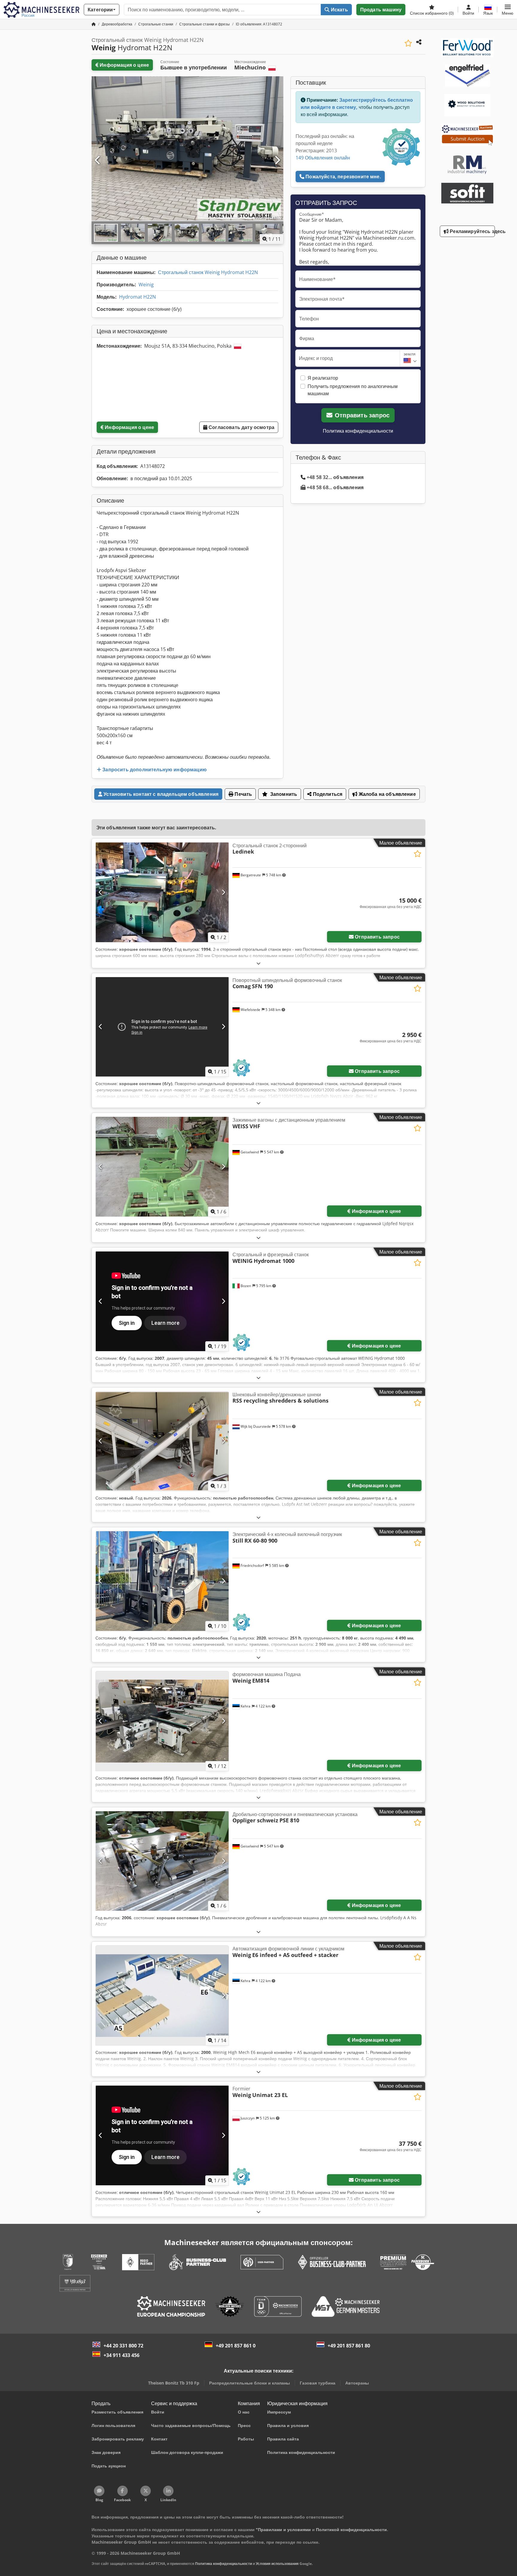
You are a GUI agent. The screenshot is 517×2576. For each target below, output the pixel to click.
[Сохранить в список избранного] (408, 43)
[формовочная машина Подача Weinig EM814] (162, 1721)
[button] (508, 10)
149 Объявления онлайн (323, 158)
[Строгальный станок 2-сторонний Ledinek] (162, 892)
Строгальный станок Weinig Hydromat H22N (208, 272)
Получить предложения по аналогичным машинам (353, 390)
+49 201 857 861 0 (236, 2346)
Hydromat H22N (137, 297)
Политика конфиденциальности (358, 431)
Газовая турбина (318, 2383)
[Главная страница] (94, 24)
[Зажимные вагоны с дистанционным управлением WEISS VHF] (162, 1167)
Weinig (146, 285)
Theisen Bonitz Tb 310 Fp (174, 2383)
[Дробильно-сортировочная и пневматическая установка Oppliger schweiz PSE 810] (162, 1861)
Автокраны (357, 2383)
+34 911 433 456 (121, 2355)
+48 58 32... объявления (335, 477)
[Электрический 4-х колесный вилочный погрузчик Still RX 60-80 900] (162, 1581)
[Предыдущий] (98, 160)
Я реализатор (323, 378)
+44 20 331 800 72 (123, 2346)
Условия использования (277, 2564)
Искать (339, 10)
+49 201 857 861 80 (349, 2346)
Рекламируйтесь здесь (472, 231)
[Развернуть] (258, 963)
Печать (243, 794)
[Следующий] (277, 160)
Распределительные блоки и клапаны (250, 2383)
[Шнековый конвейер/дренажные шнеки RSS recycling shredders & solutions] (162, 1441)
